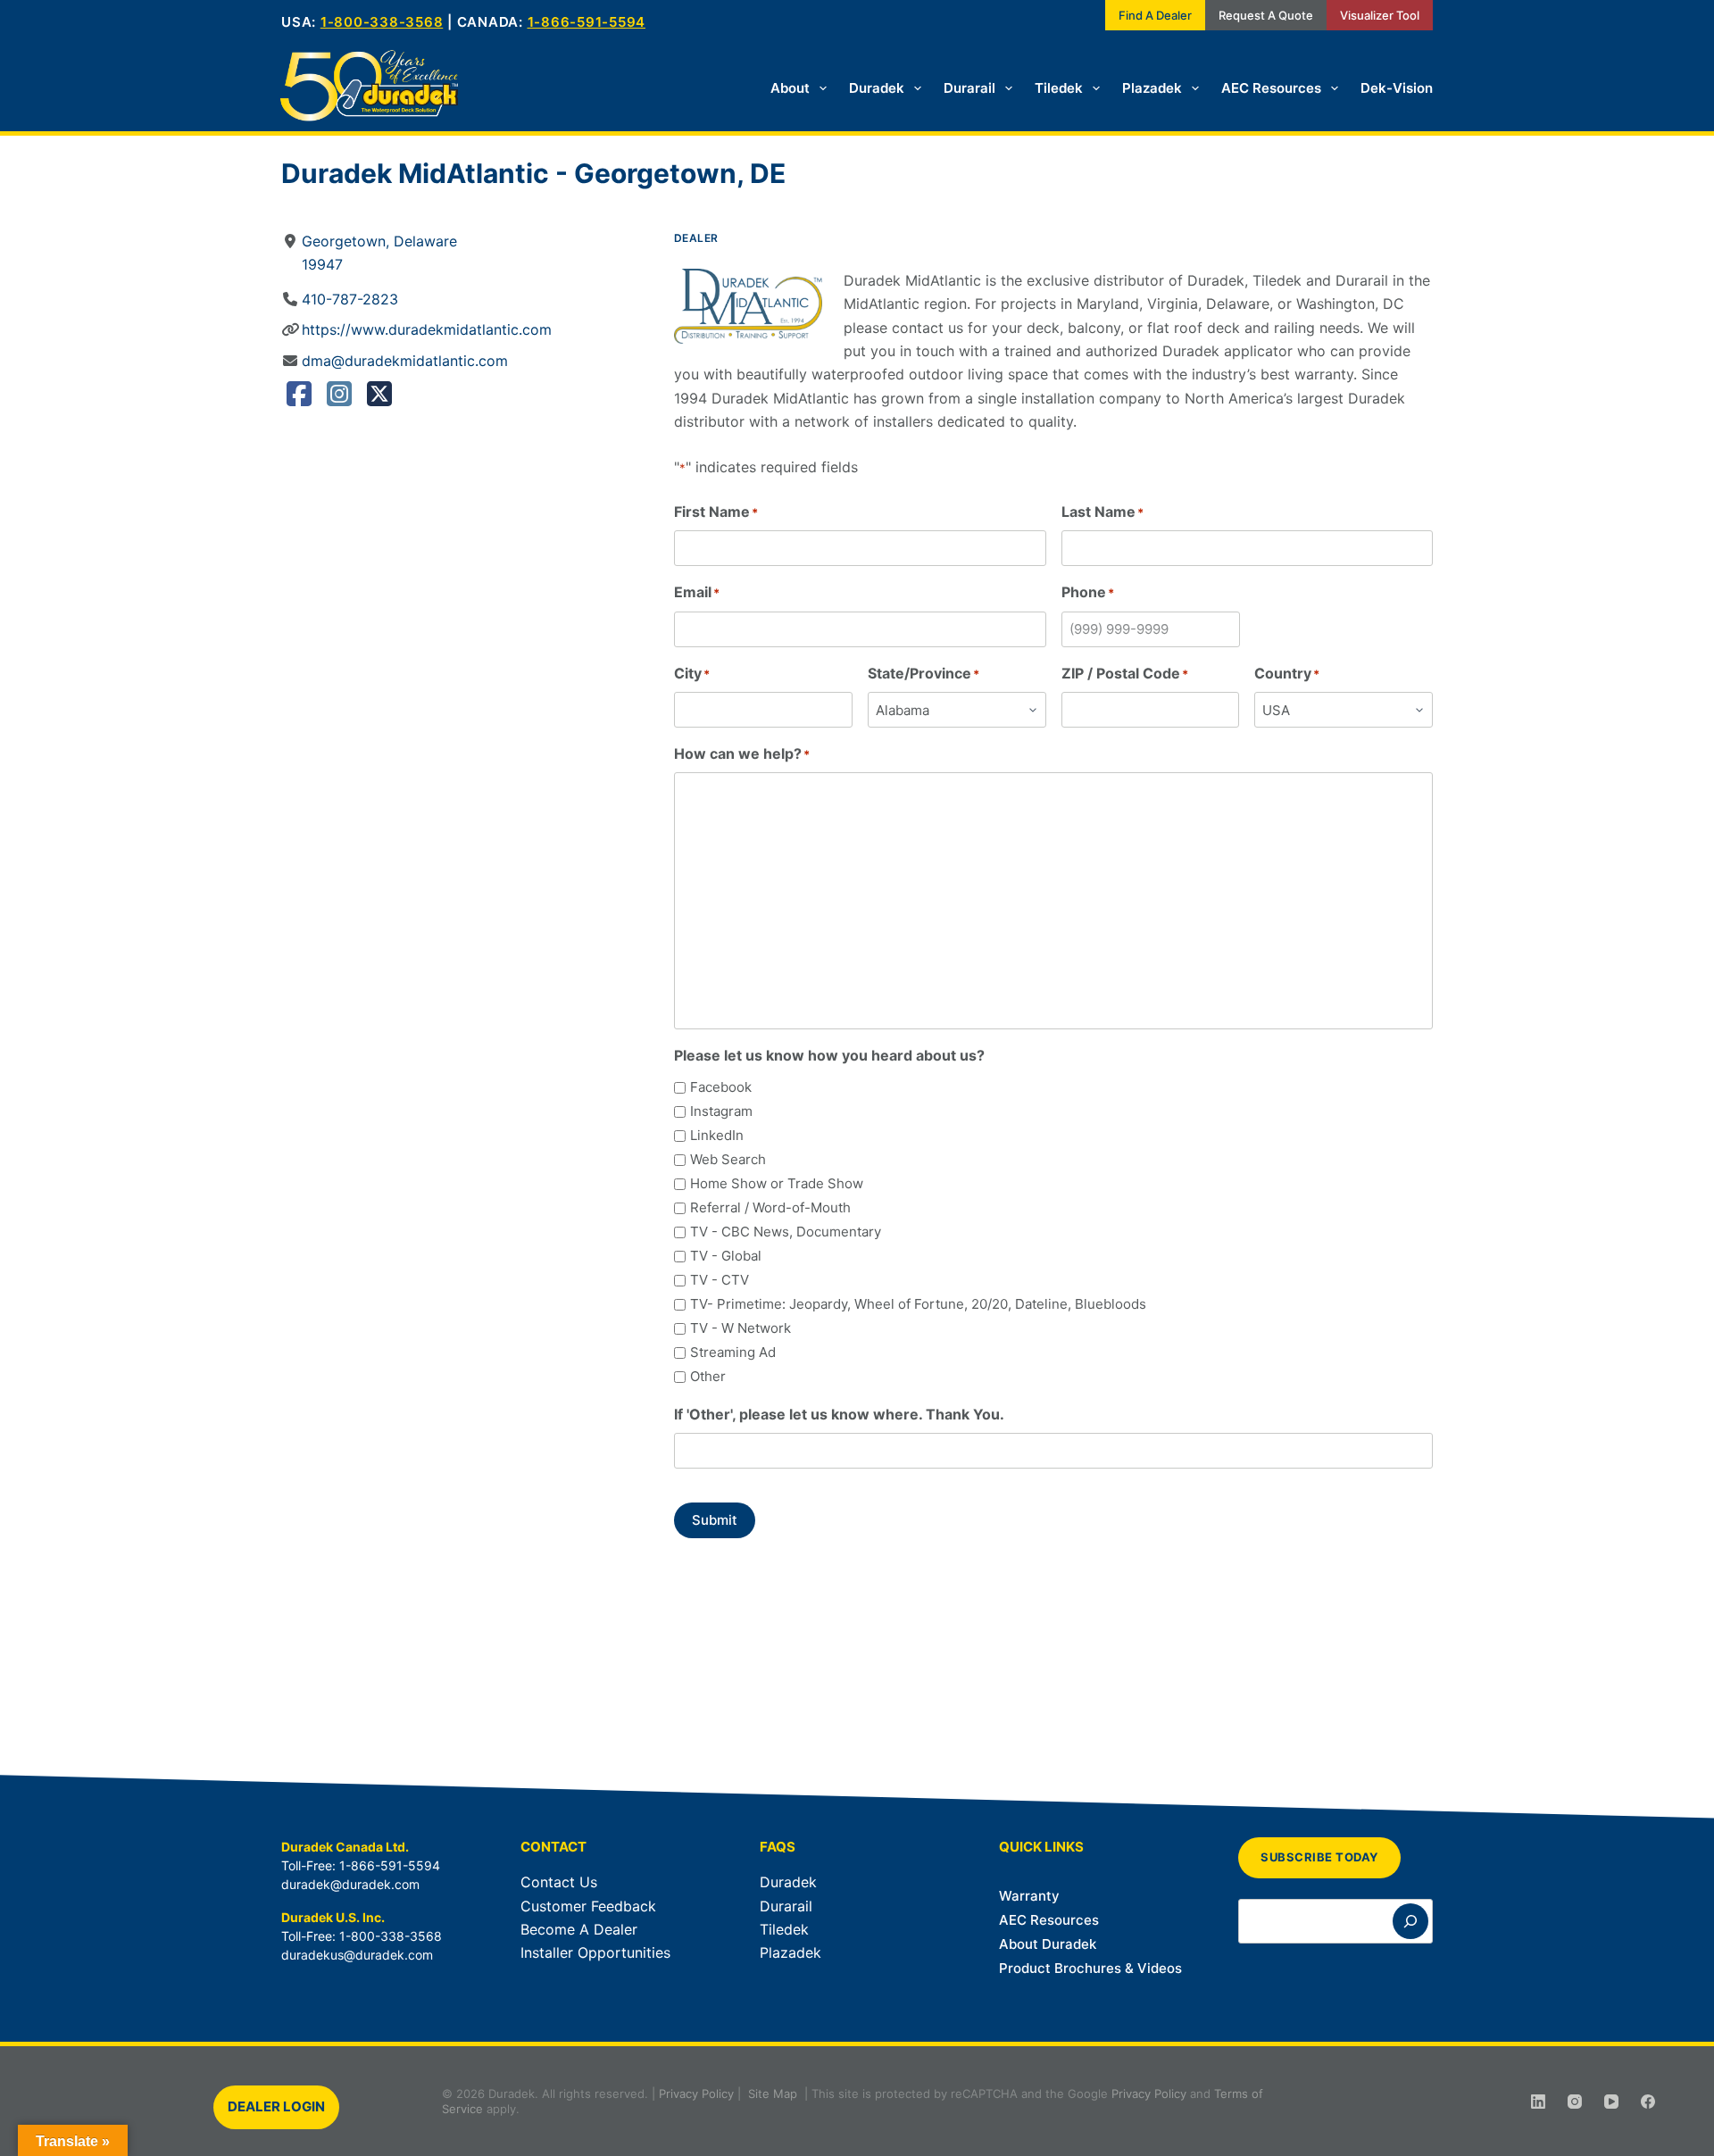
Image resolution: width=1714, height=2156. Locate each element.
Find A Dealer (1155, 15)
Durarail (969, 88)
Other (708, 1376)
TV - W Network (741, 1328)
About (790, 88)
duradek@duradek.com (350, 1884)
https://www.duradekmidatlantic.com (427, 329)
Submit (715, 1520)
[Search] (1410, 1921)
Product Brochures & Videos (1090, 1968)
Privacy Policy (696, 2094)
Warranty (1029, 1896)
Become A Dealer (579, 1929)
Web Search (728, 1159)
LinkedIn (717, 1135)
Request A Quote (1266, 15)
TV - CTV (720, 1280)
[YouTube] (1611, 2102)
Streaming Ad (733, 1352)
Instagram (721, 1111)
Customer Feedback (588, 1906)
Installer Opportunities (595, 1952)
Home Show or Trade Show (777, 1183)
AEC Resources (1271, 88)
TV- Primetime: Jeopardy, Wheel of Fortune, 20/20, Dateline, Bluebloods (918, 1304)
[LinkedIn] (1538, 2102)
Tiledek (1059, 88)
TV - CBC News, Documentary (786, 1232)
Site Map (773, 2094)
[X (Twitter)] (379, 399)
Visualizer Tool (1380, 15)
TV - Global (726, 1256)
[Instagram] (339, 399)
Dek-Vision (1397, 88)
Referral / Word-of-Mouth (770, 1207)
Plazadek (1152, 88)
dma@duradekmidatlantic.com (405, 361)
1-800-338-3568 (382, 22)
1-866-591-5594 (587, 22)
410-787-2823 (350, 299)
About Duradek (1048, 1944)
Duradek (877, 88)
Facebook (721, 1087)
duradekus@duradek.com (357, 1955)
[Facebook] (299, 399)
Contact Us (559, 1882)
